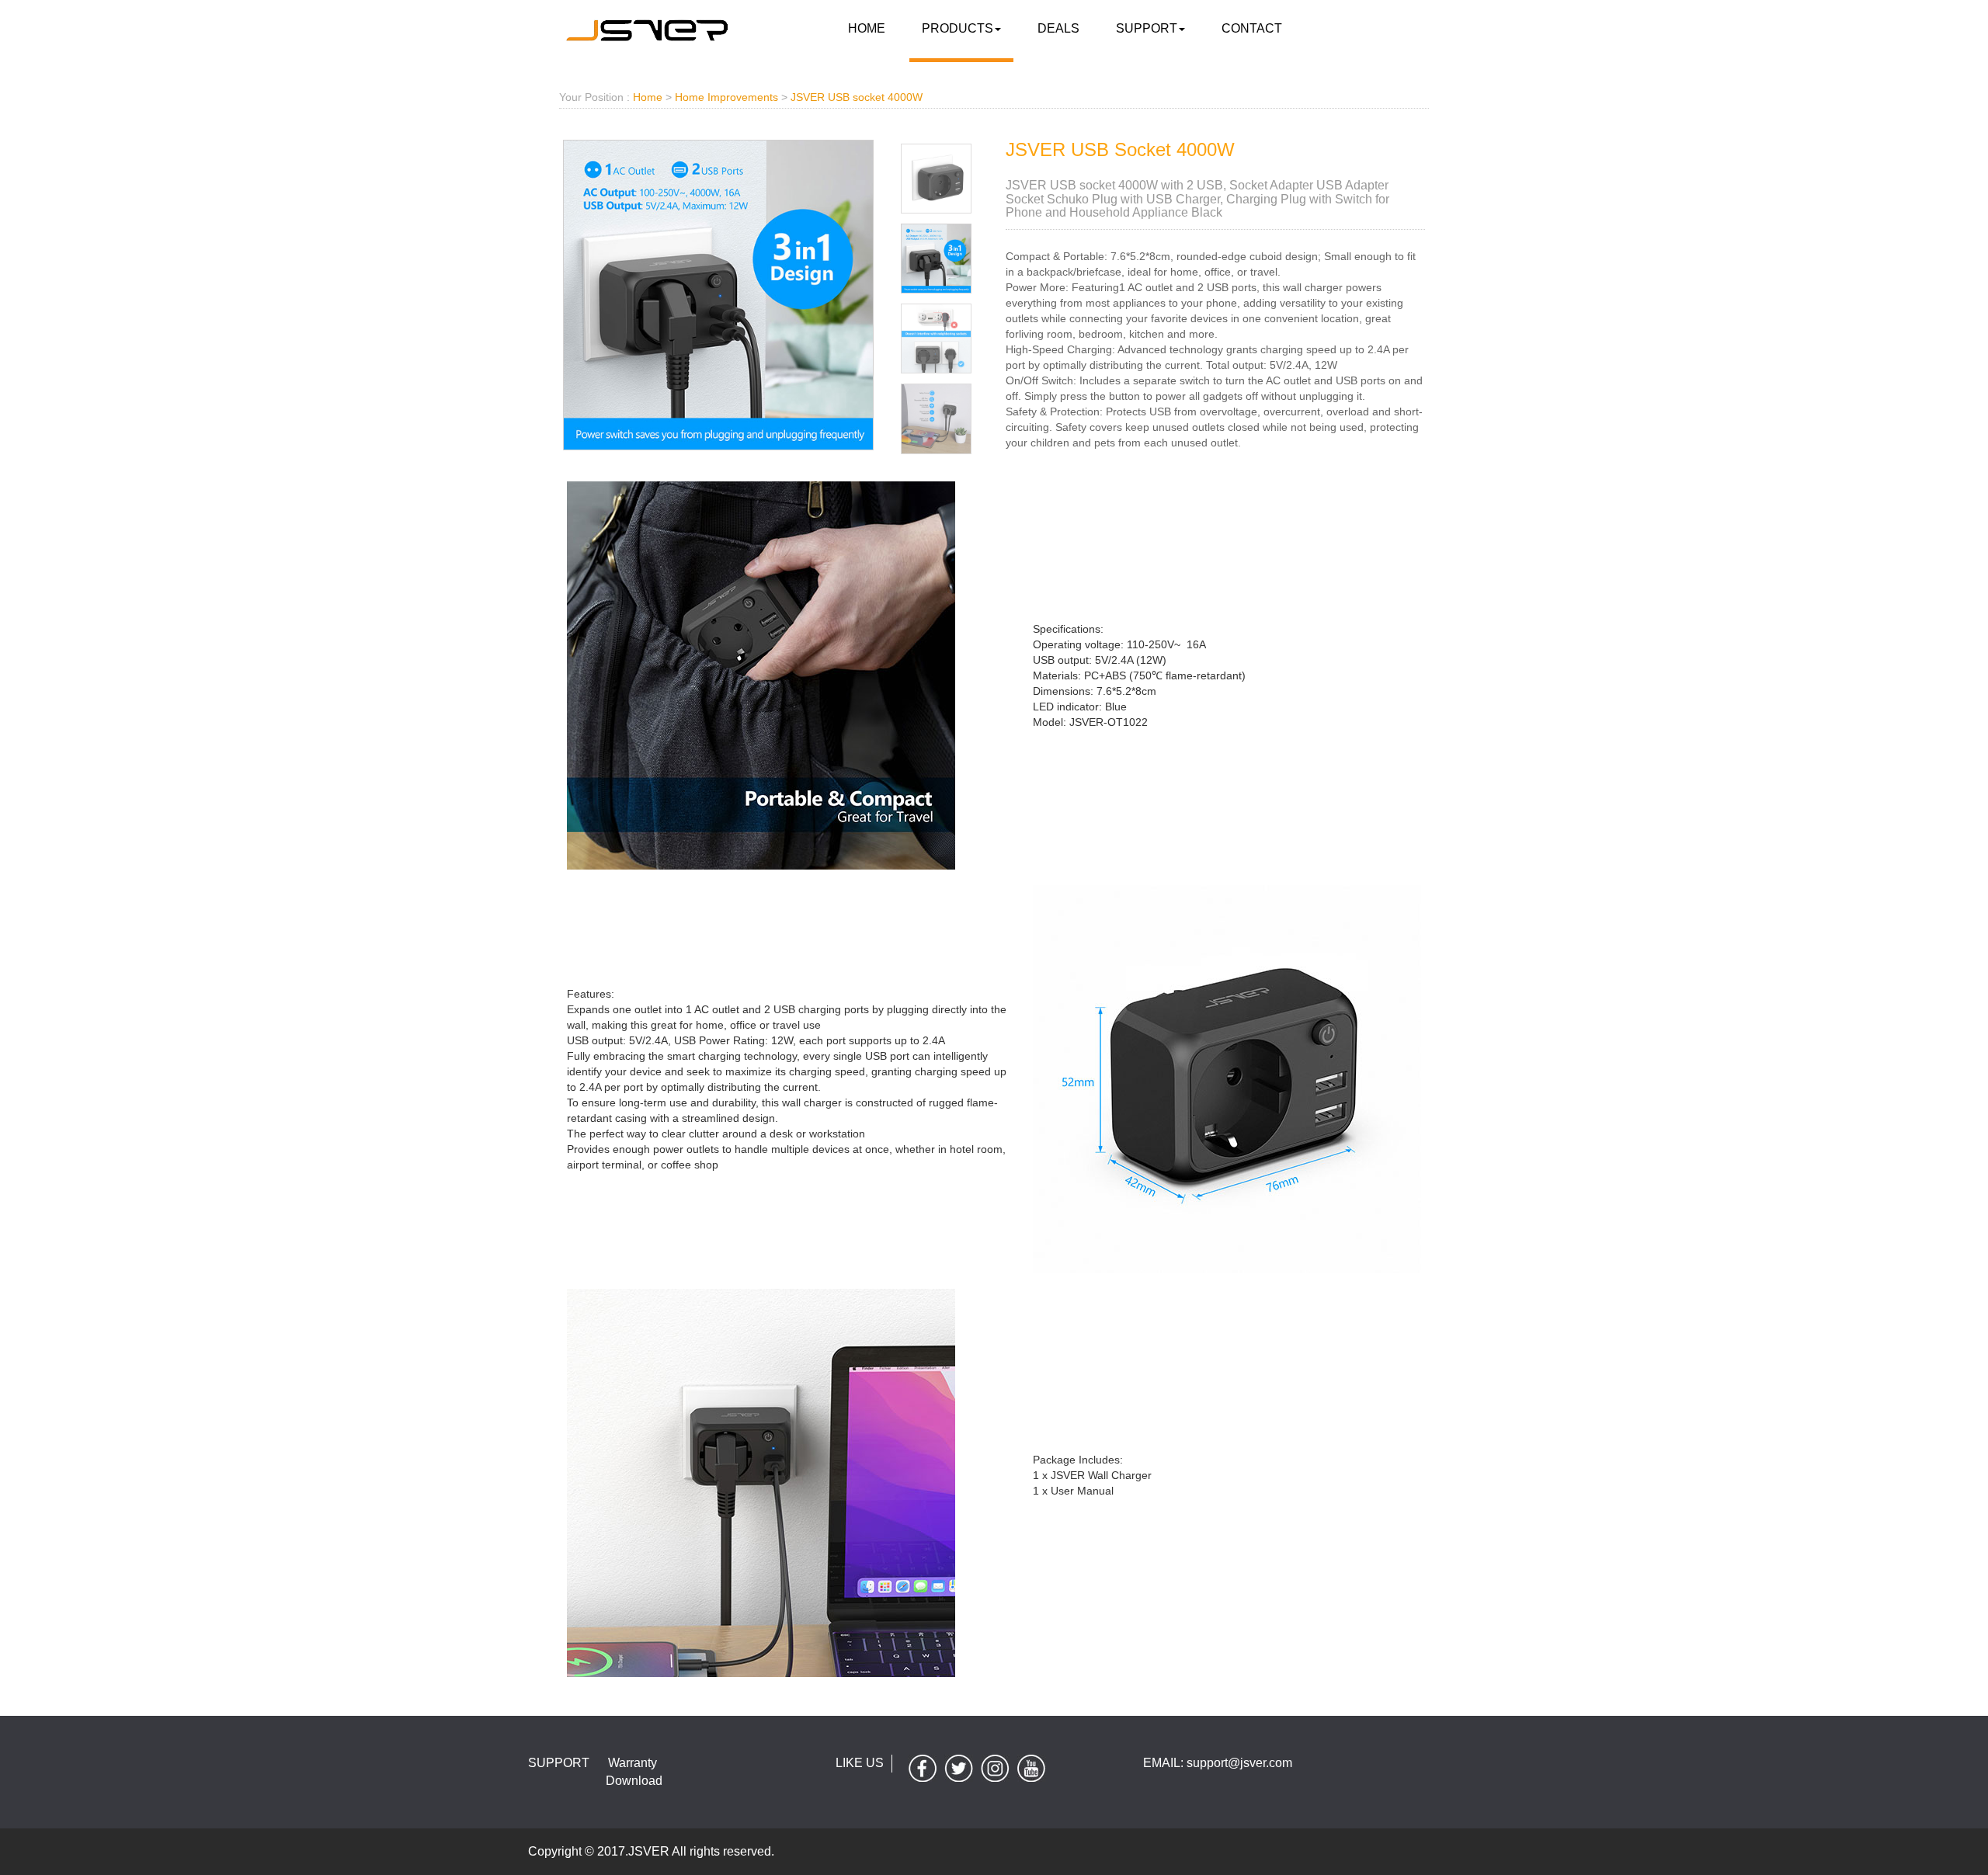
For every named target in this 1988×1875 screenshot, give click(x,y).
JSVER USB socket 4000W (857, 97)
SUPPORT (1147, 28)
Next (1012, 134)
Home (867, 28)
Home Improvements (726, 97)
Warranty (633, 1763)
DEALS (1058, 28)
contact (1252, 28)
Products (958, 28)
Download (634, 1781)
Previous (533, 134)
